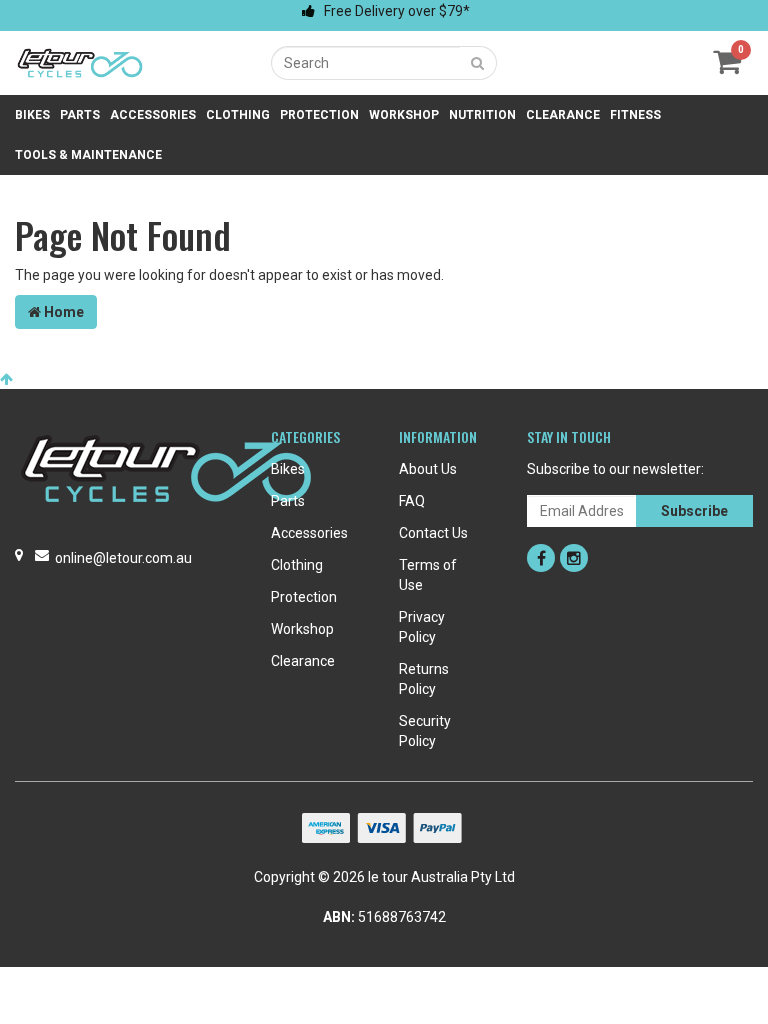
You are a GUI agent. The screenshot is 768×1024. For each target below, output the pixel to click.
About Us (428, 469)
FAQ (412, 501)
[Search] (478, 63)
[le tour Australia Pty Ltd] (80, 62)
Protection (319, 115)
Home (62, 312)
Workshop (404, 115)
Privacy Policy (422, 627)
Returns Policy (424, 679)
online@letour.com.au (123, 558)
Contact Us (433, 533)
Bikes (32, 115)
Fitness (635, 115)
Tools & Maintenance (88, 155)
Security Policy (425, 731)
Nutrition (482, 115)
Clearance (563, 115)
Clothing (238, 115)
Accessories (153, 115)
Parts (80, 115)
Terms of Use (428, 575)
